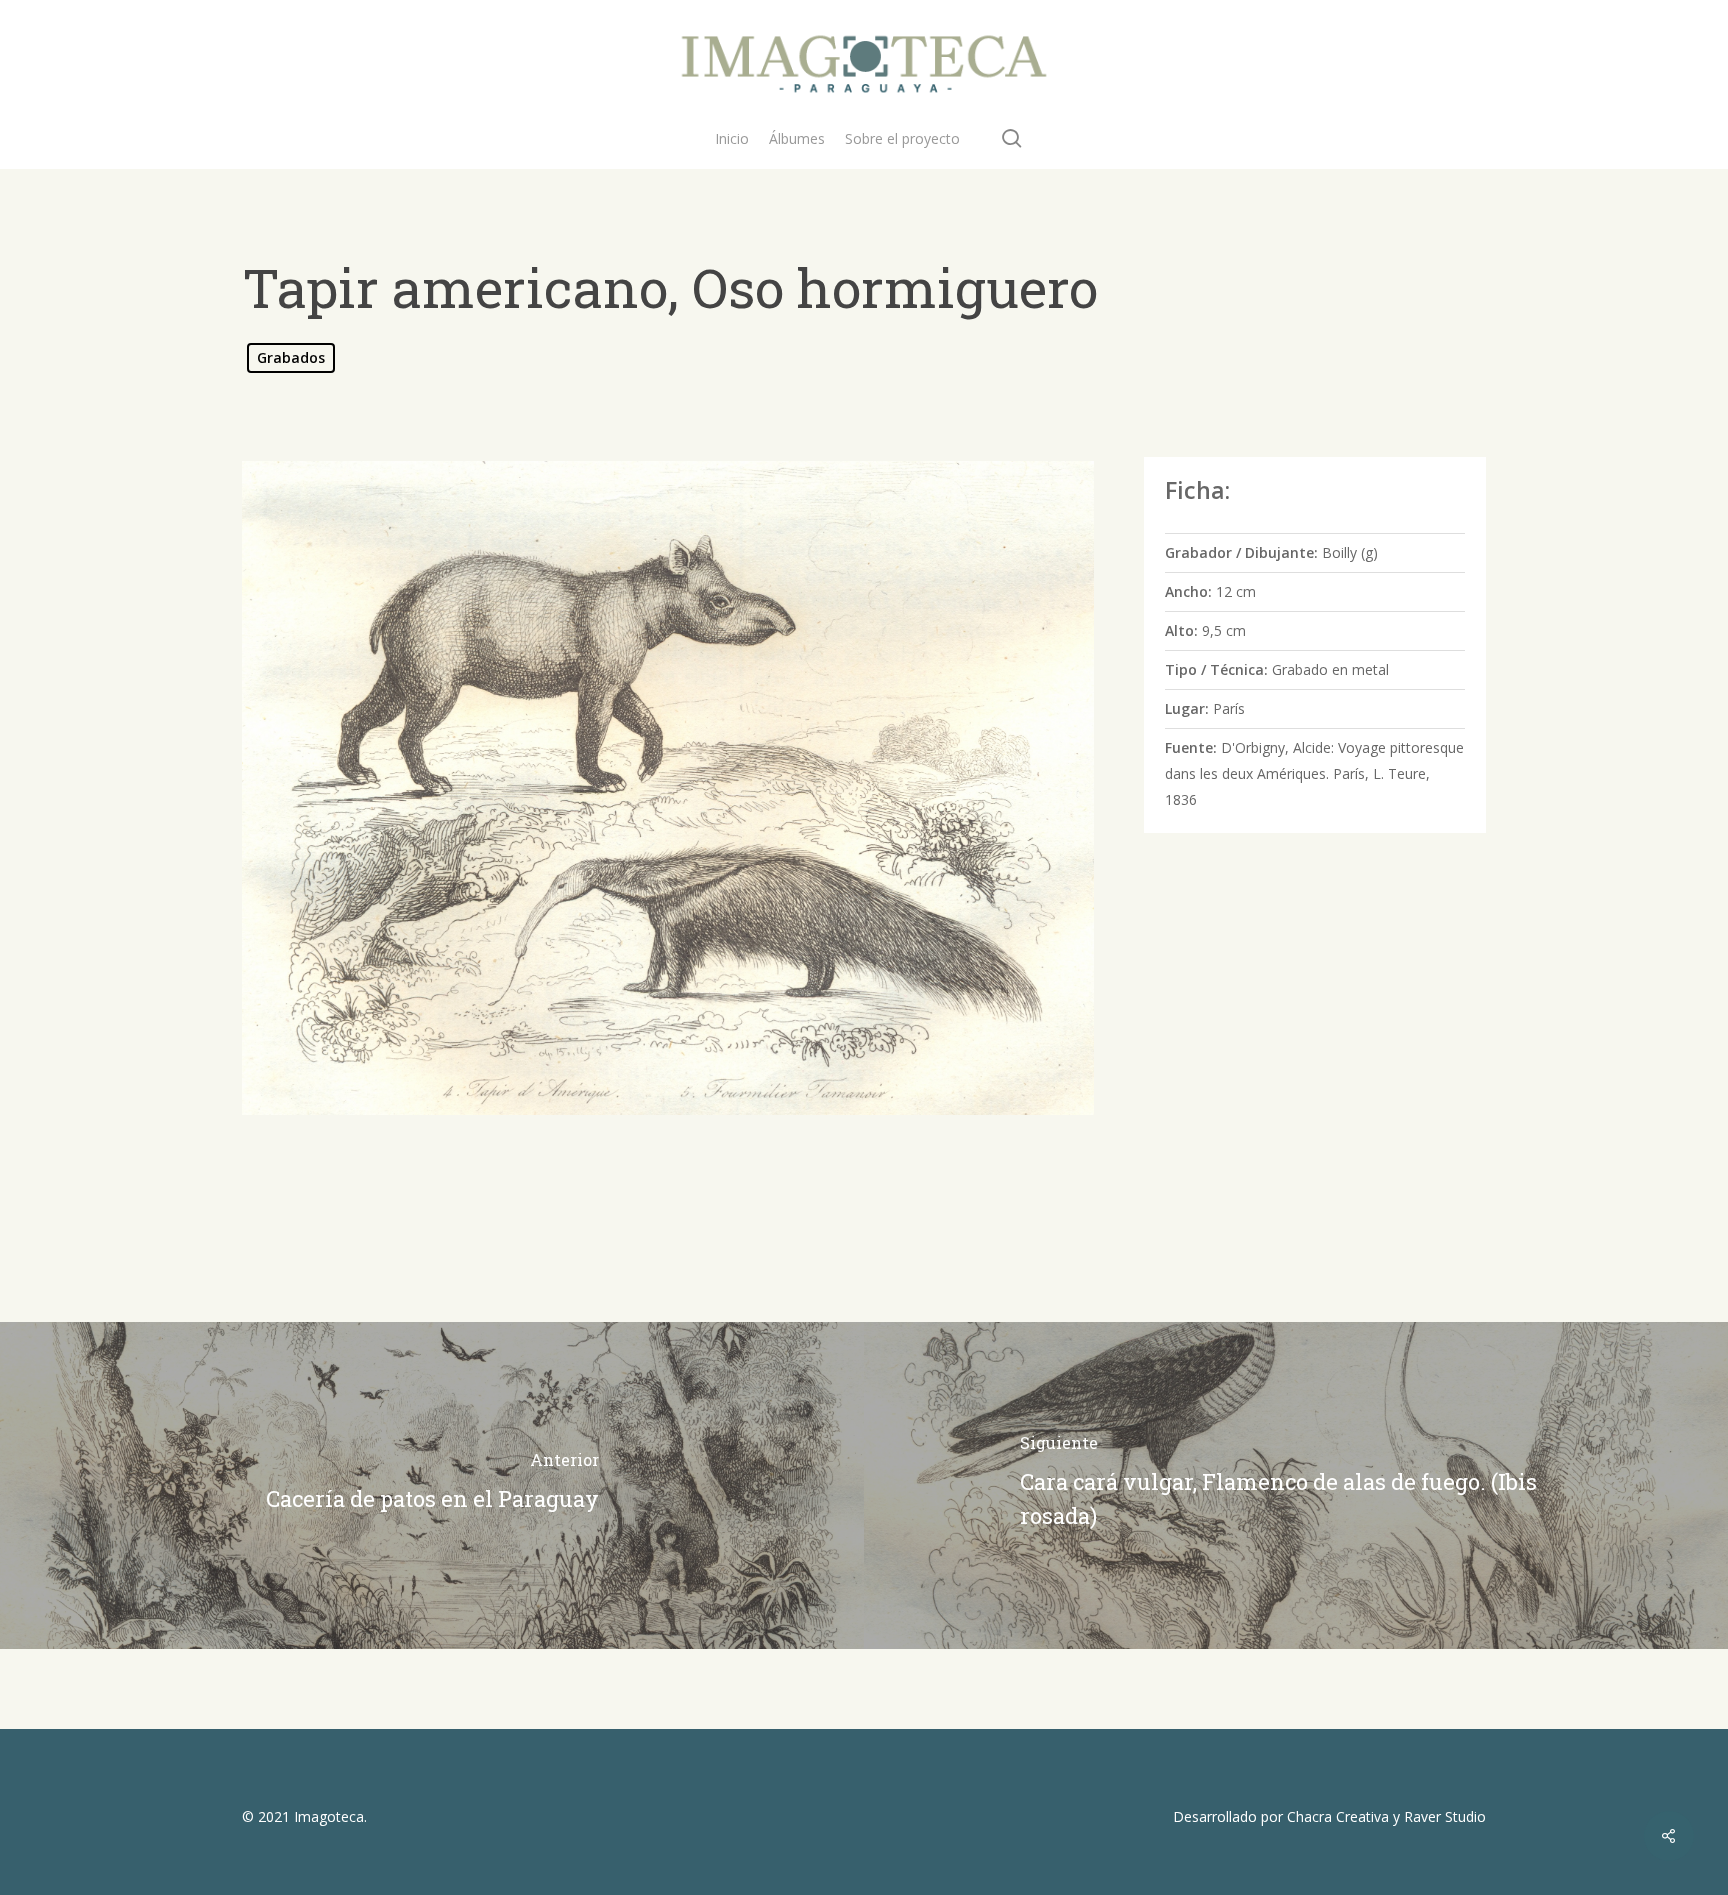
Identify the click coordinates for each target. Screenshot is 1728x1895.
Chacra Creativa (1338, 1816)
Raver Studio (1445, 1816)
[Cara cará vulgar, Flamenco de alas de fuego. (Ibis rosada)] (1296, 1485)
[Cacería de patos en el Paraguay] (432, 1485)
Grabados (291, 357)
